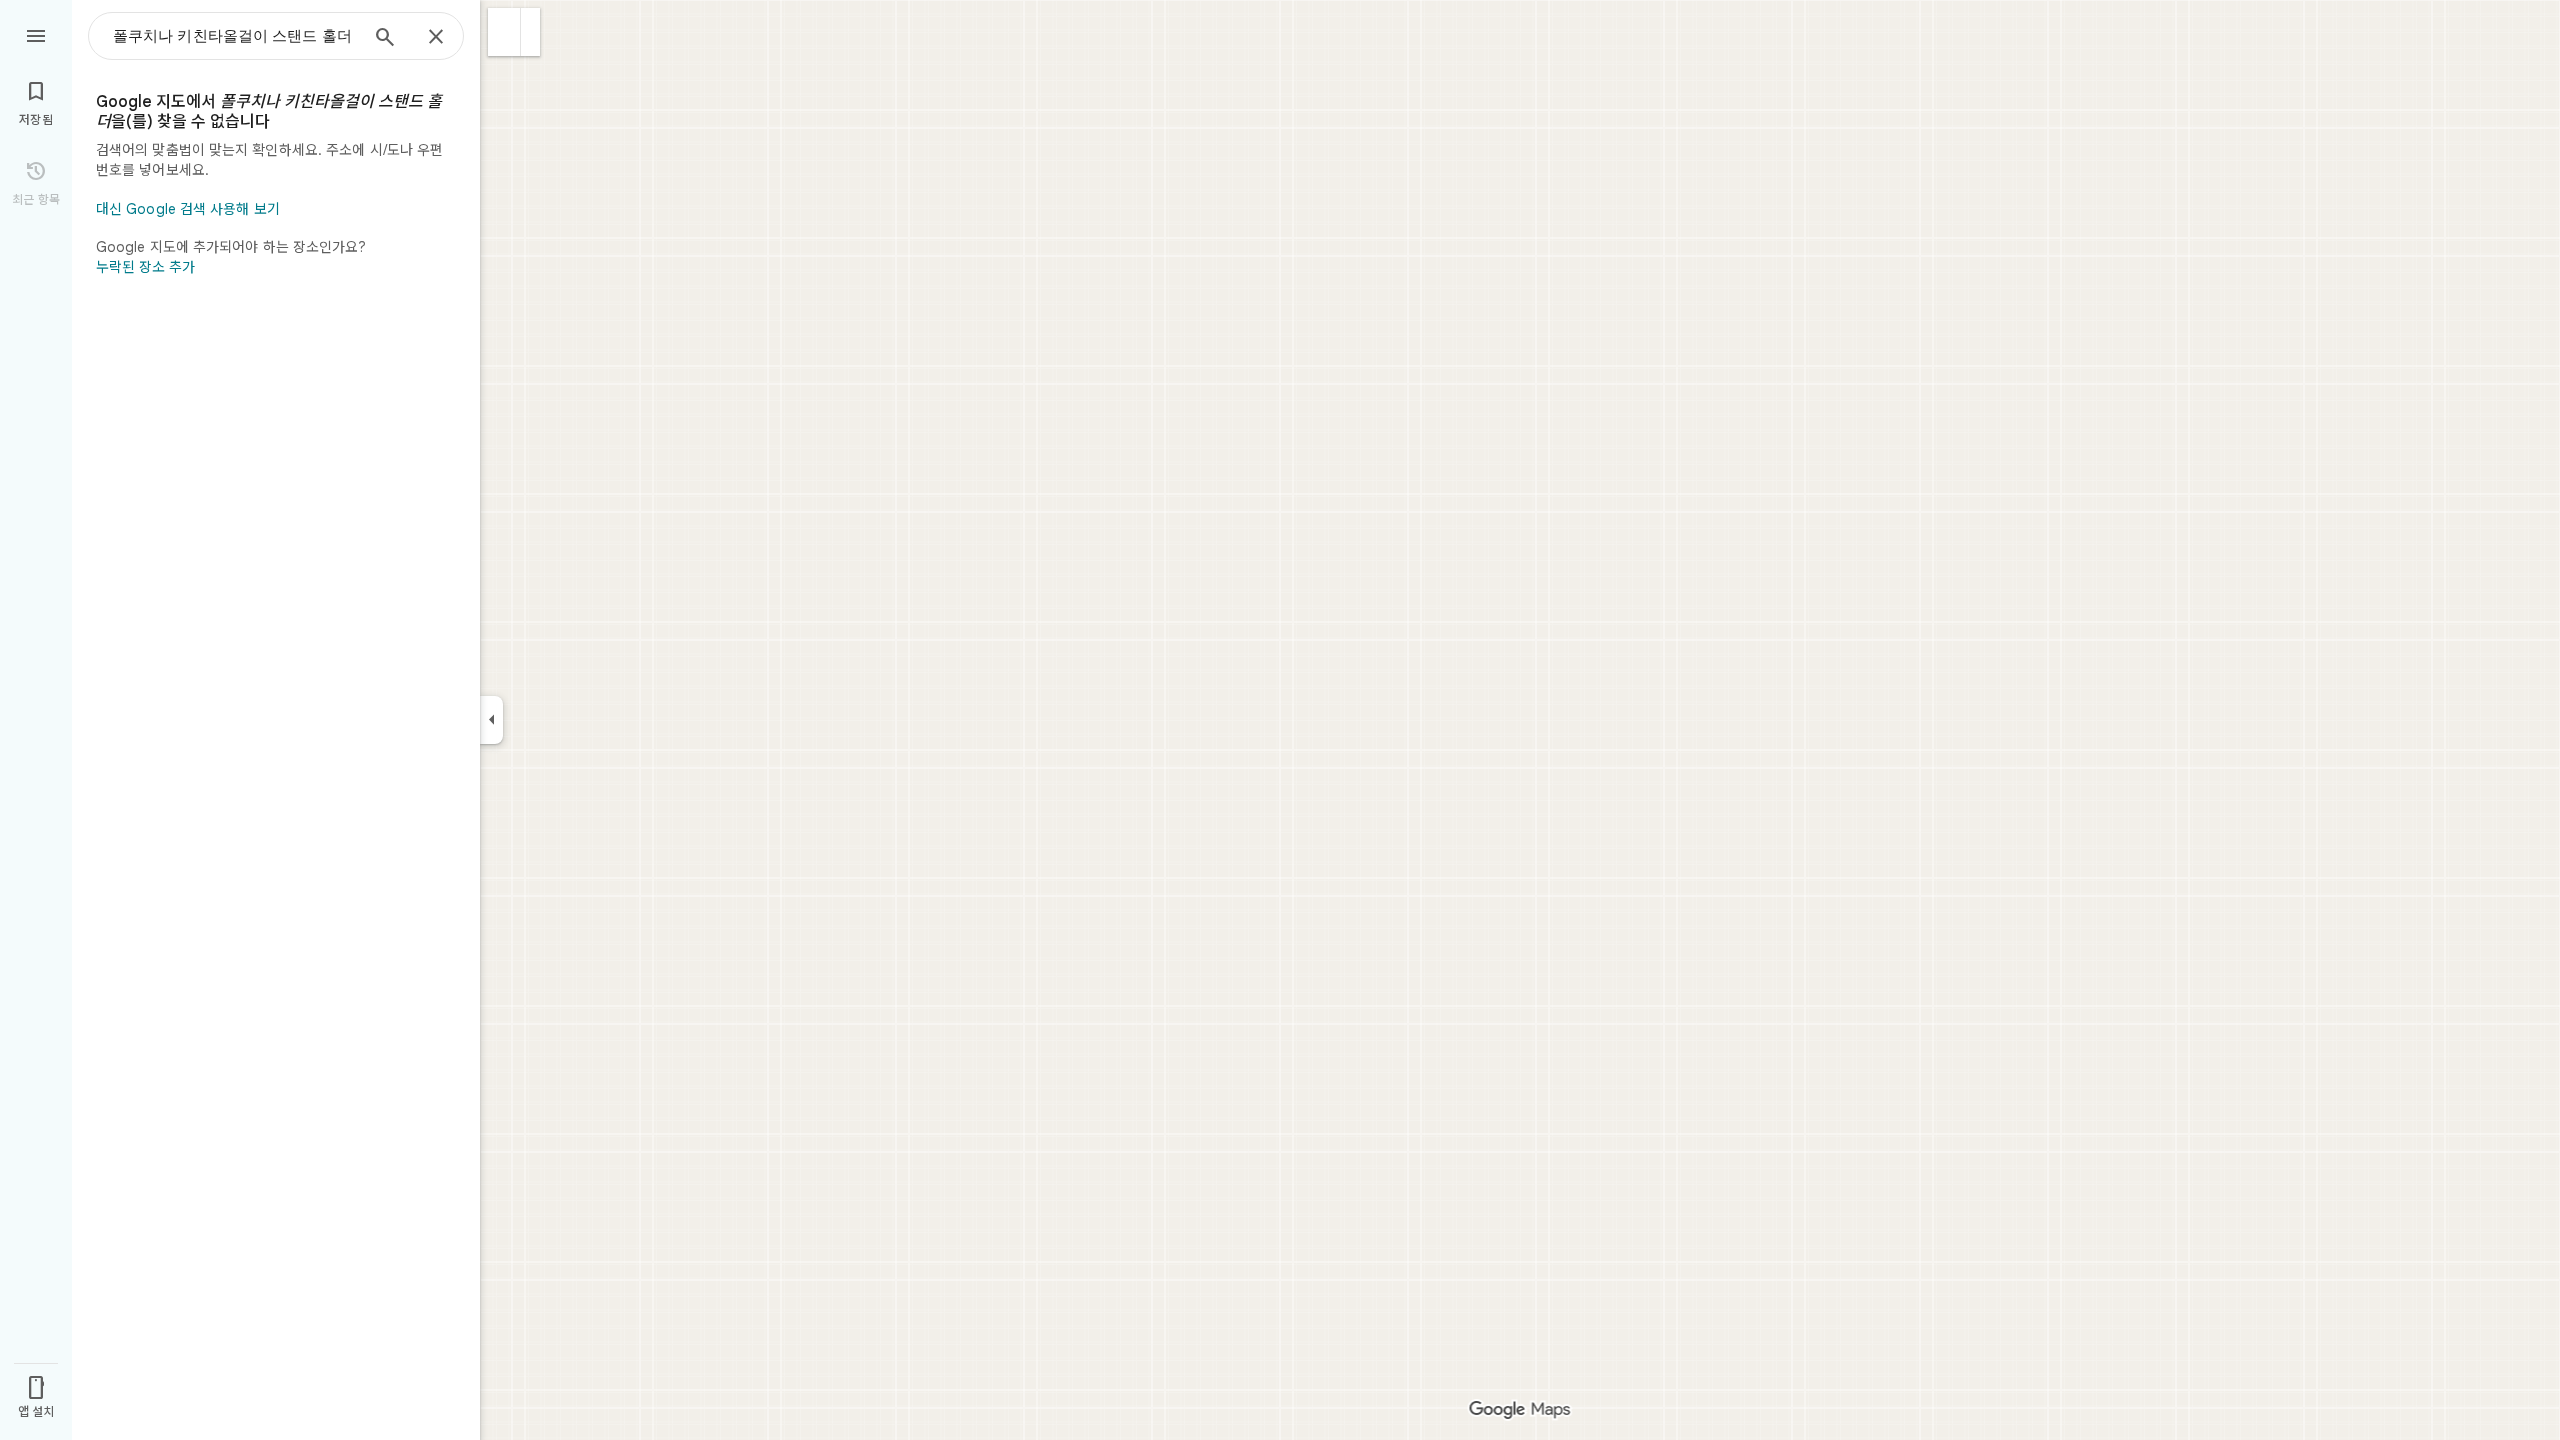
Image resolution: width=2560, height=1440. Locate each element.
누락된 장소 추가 (145, 267)
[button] (504, 32)
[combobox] (235, 36)
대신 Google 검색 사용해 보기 (188, 209)
